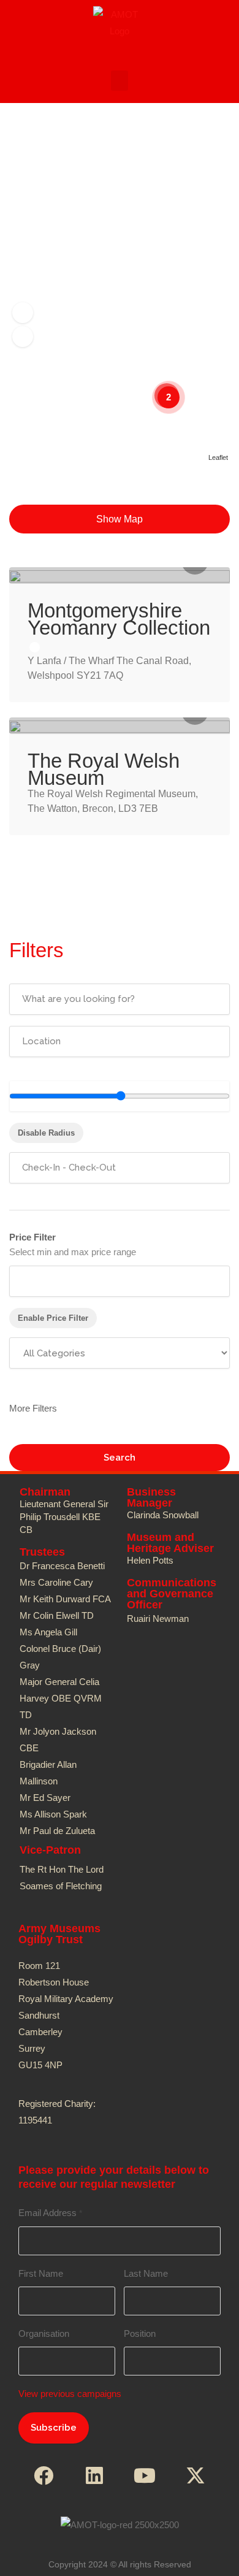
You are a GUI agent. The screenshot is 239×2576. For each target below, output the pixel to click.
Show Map (120, 519)
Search (120, 1458)
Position (140, 2333)
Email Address (50, 2213)
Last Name (146, 2273)
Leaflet (218, 457)
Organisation (44, 2333)
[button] (120, 81)
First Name (41, 2273)
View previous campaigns (70, 2394)
